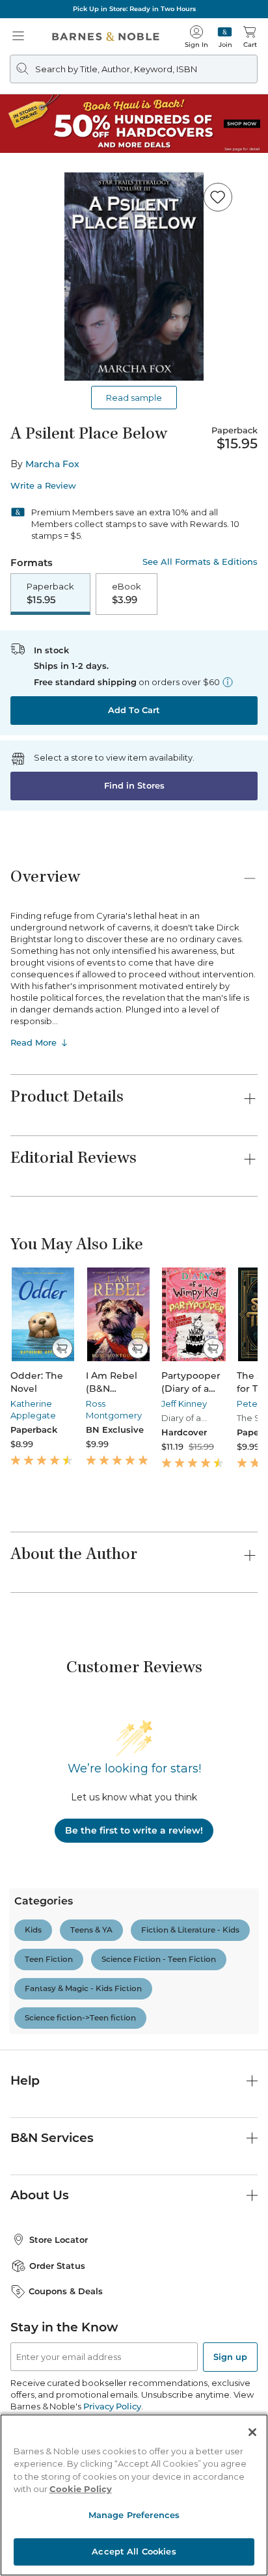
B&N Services (52, 2138)
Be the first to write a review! (134, 1830)
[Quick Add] (62, 1348)
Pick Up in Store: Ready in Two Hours (134, 9)
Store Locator (59, 2240)
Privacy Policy (112, 2406)
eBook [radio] (127, 593)
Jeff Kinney (184, 1403)
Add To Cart (134, 710)
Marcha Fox (52, 464)
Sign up (230, 2357)
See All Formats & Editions (200, 562)
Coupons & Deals (66, 2291)
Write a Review (43, 486)
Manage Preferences (134, 2515)
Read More (33, 1042)
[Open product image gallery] (134, 277)
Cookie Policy (81, 2489)
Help (25, 2081)
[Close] (252, 2432)
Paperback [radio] (50, 593)
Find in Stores (134, 785)
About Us (40, 2195)
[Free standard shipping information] (228, 682)
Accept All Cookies (134, 2551)
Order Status (57, 2266)
